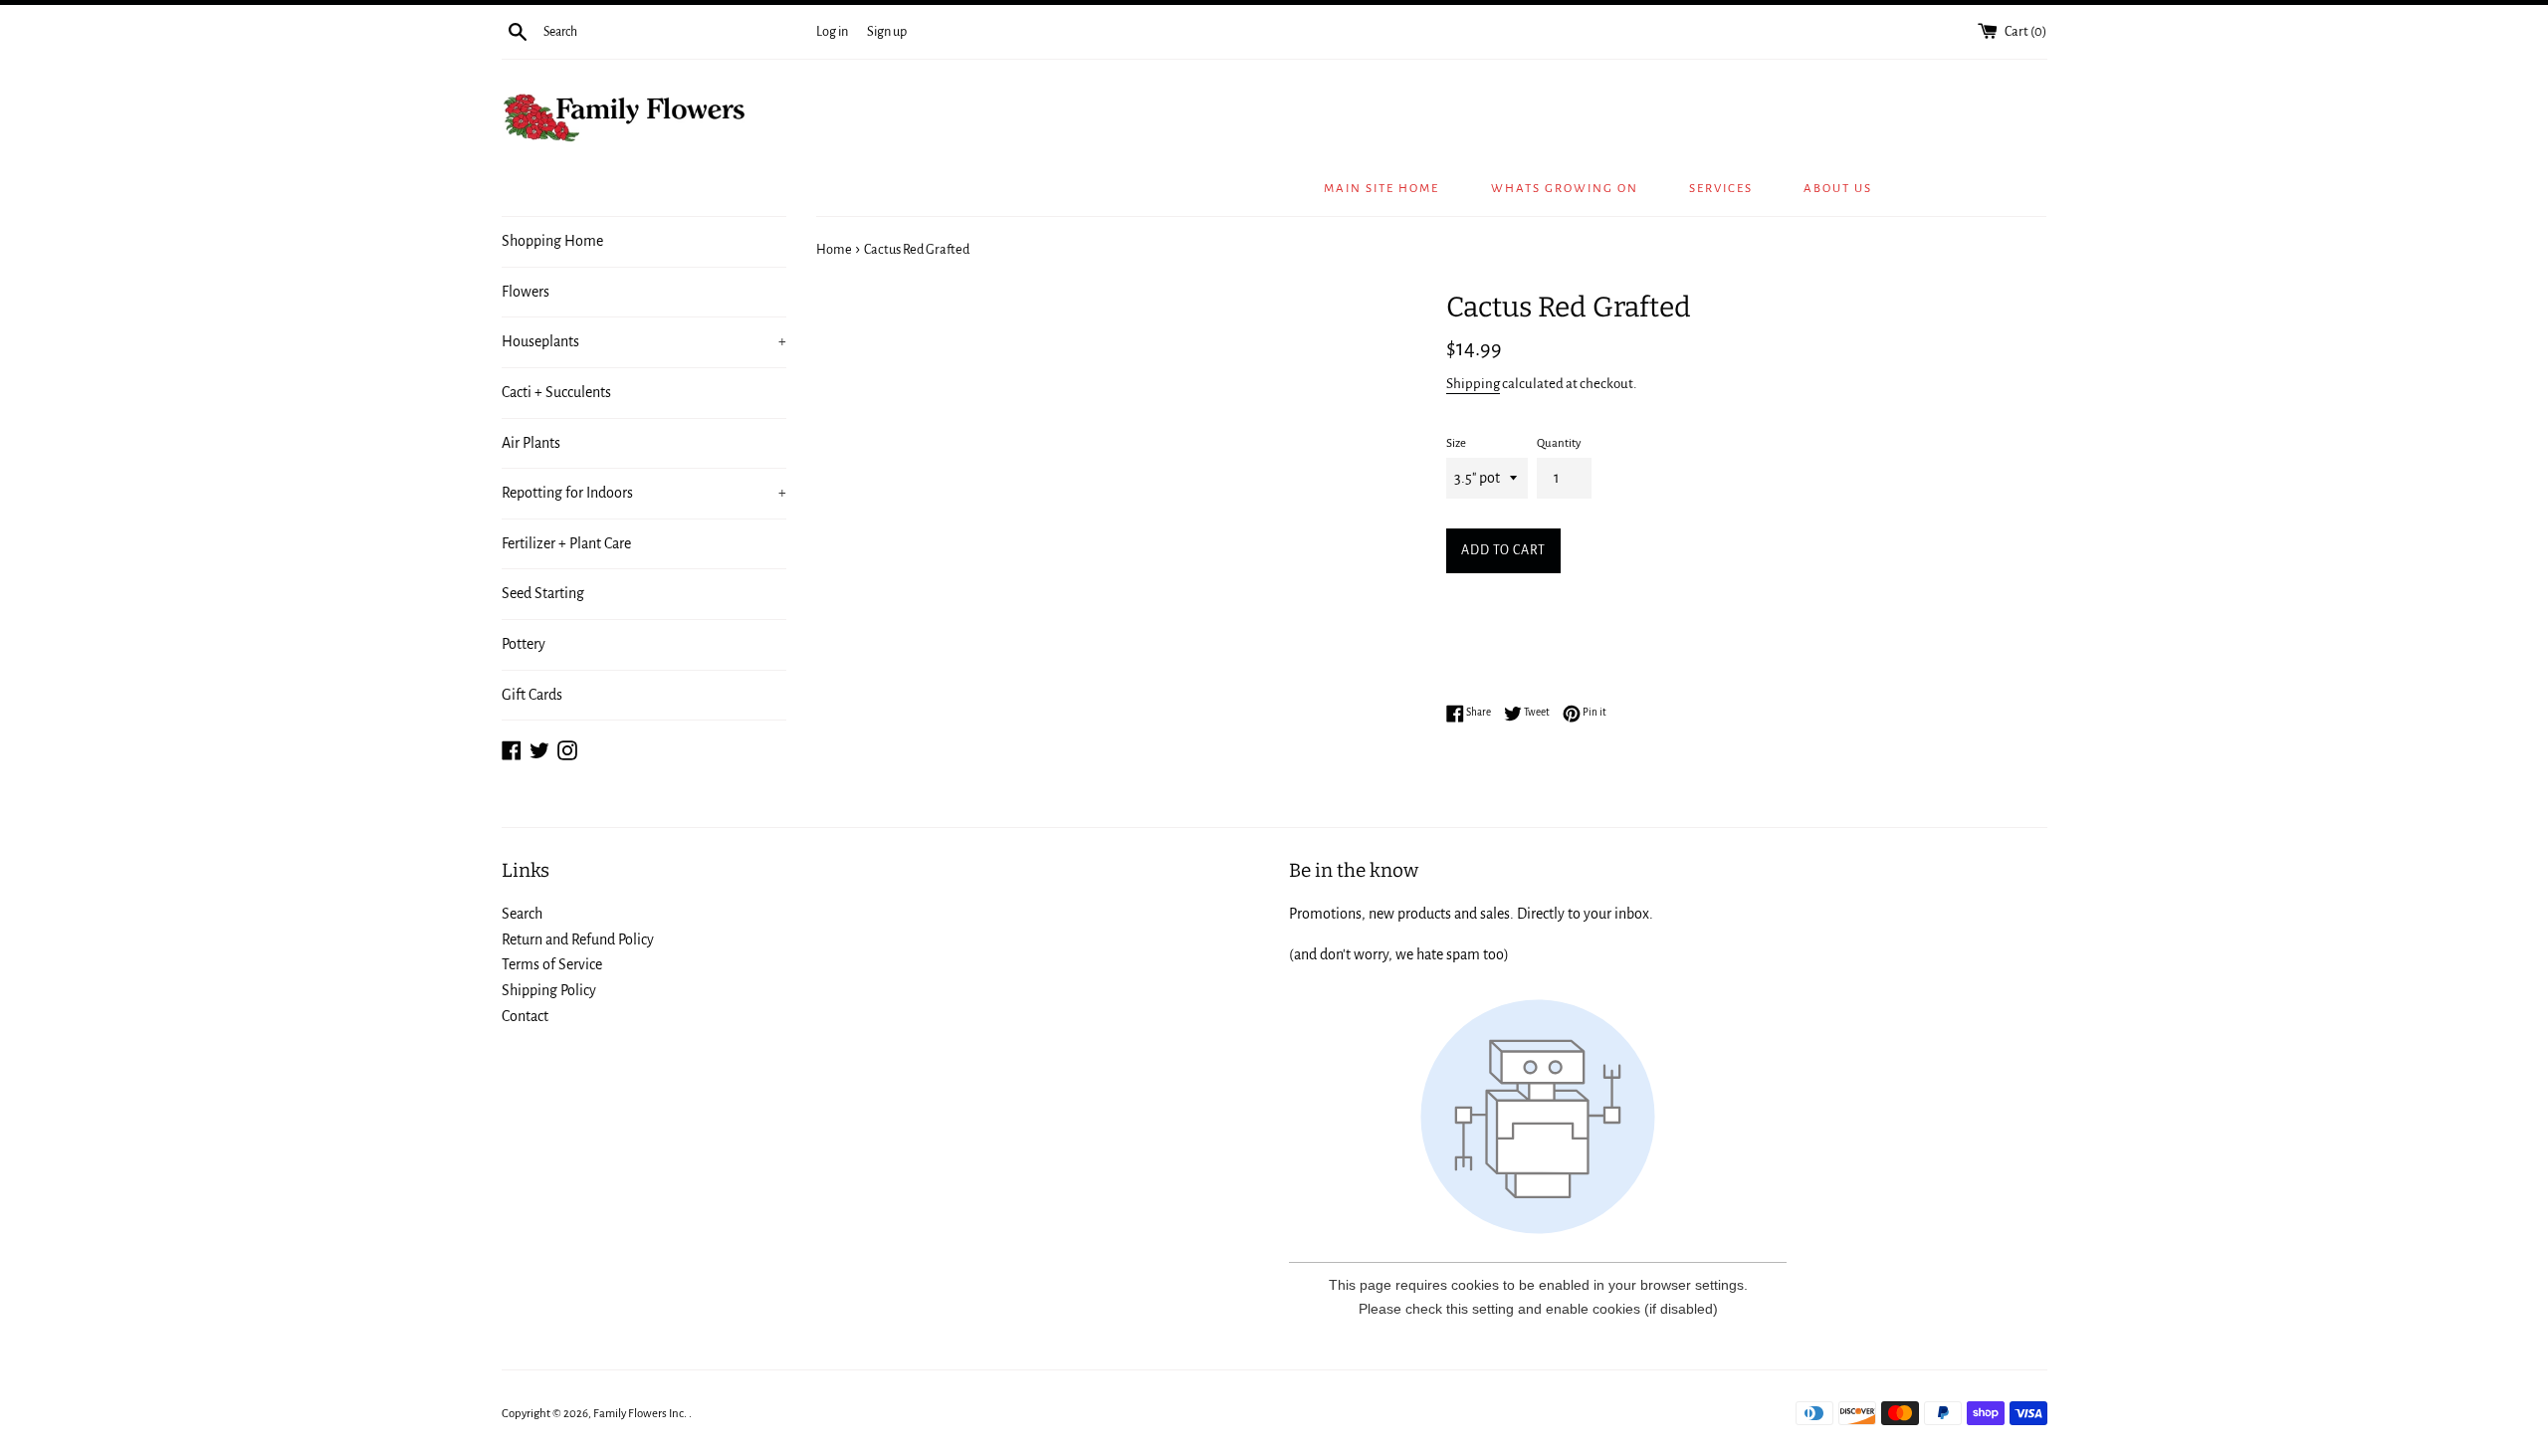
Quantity (1559, 443)
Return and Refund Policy (578, 939)
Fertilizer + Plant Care (566, 543)
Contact (525, 1016)
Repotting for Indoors (644, 493)
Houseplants (644, 341)
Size (1456, 443)
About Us (1838, 189)
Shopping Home (552, 241)
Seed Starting (543, 593)
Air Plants (531, 443)
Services (1721, 189)
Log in (832, 31)
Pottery (524, 644)
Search (522, 914)
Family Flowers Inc (638, 1414)
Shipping (1473, 384)
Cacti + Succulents (556, 392)
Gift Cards (532, 695)
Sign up (887, 31)
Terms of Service (552, 964)
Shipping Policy (549, 990)
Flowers (526, 292)
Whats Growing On (1565, 189)
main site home (1381, 189)
